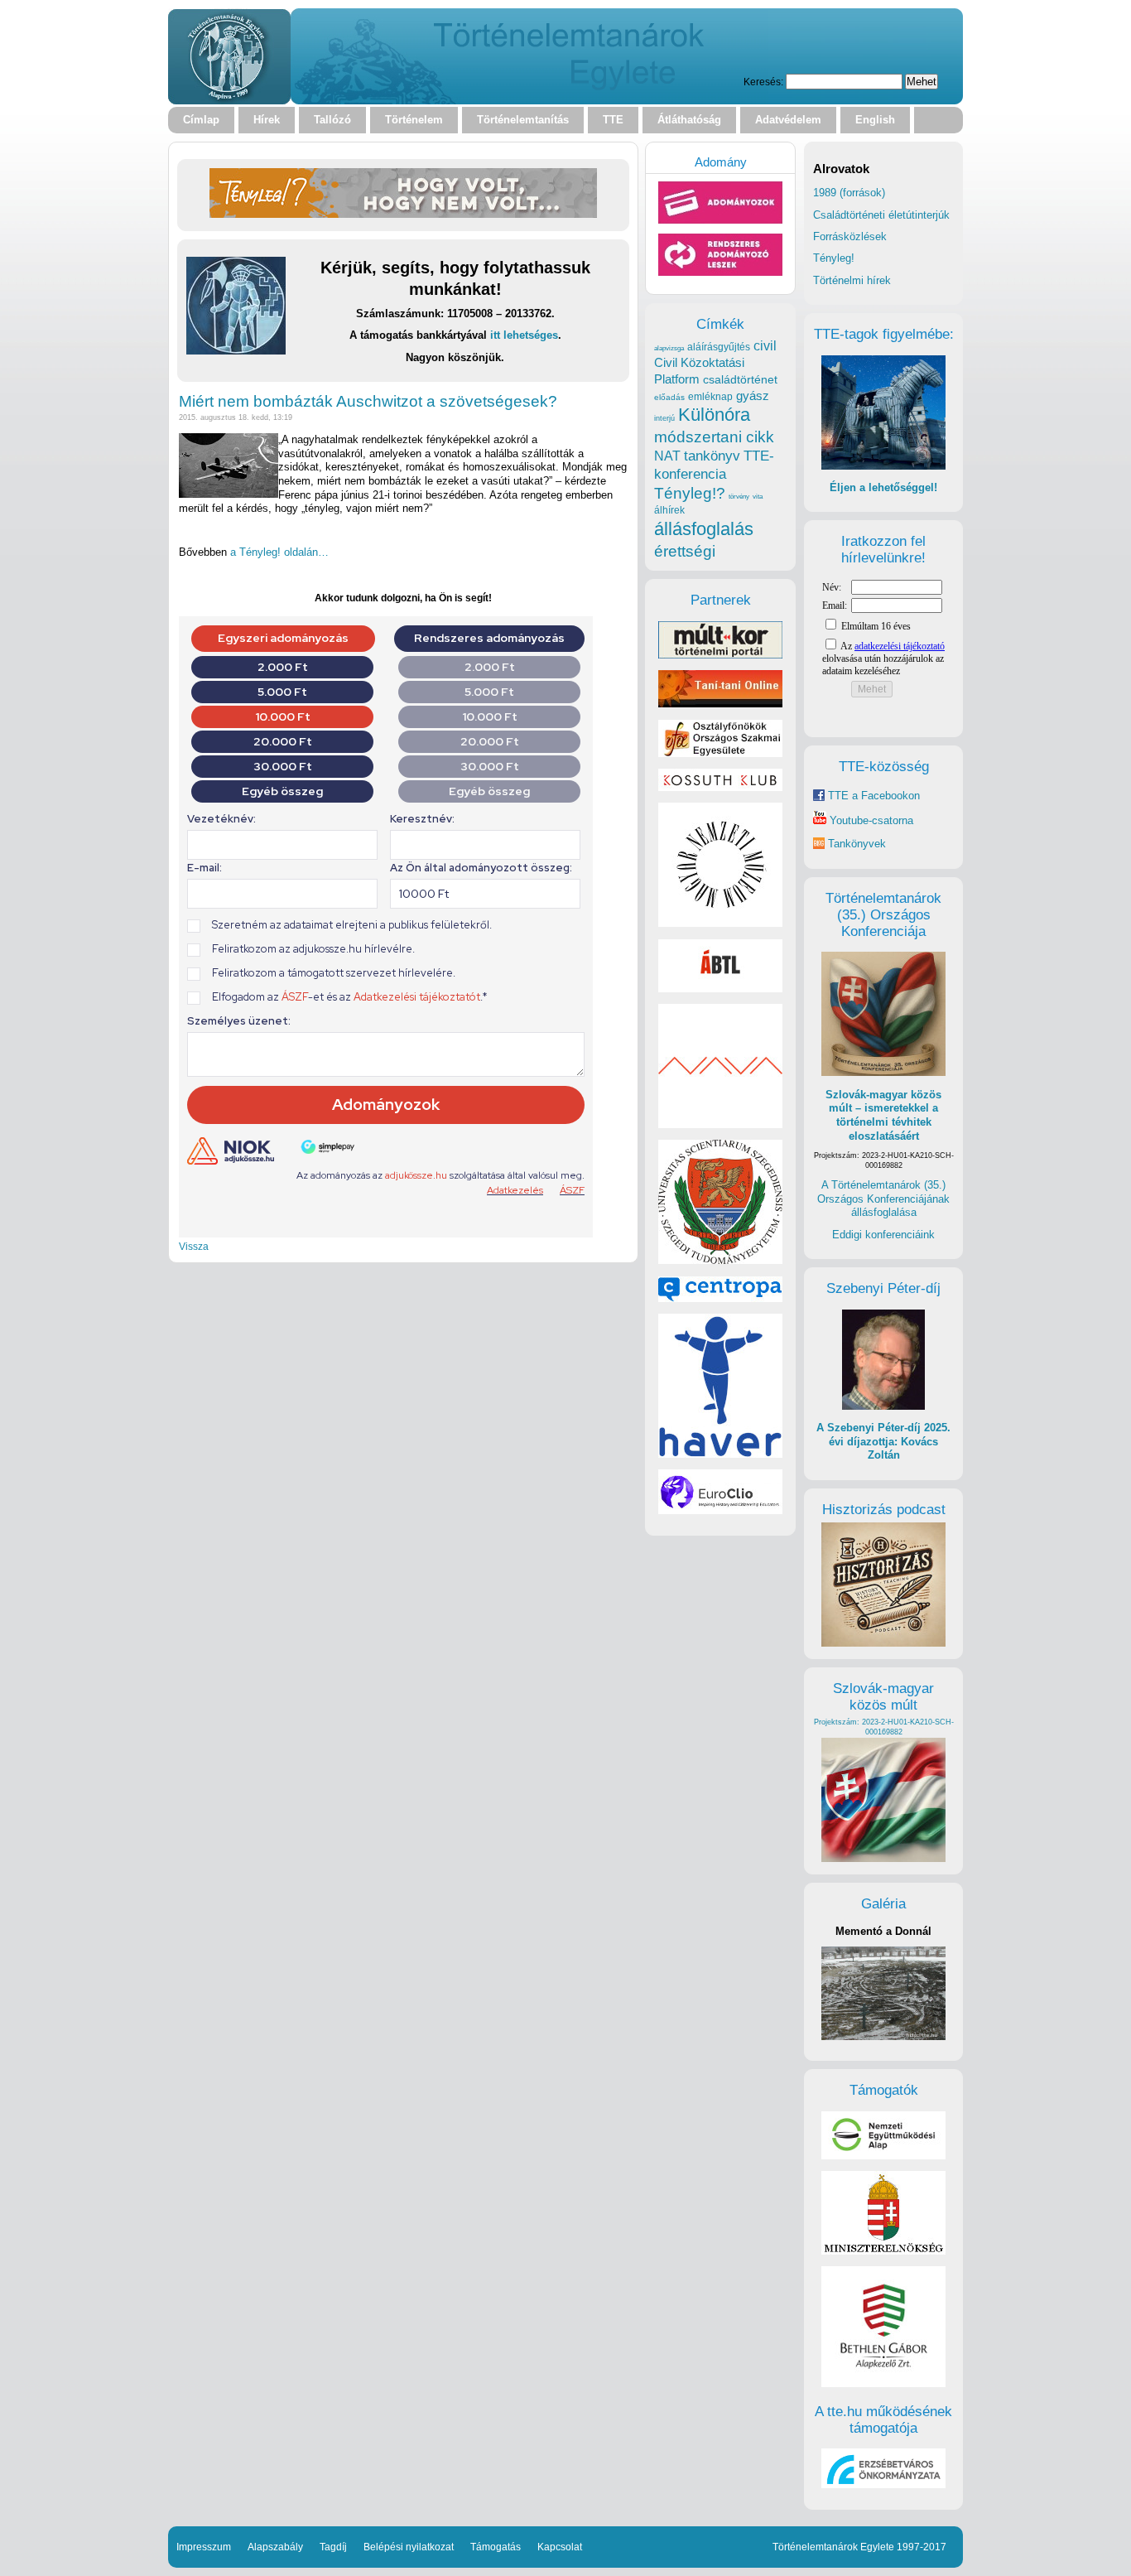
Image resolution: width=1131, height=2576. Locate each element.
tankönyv (712, 456)
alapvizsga (669, 348)
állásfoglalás (704, 529)
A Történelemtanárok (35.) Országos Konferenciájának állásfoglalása (883, 1199)
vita (758, 496)
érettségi (685, 551)
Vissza (194, 1246)
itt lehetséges (524, 335)
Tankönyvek (857, 844)
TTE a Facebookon (872, 796)
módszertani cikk (714, 437)
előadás (669, 397)
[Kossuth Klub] (720, 787)
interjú (664, 418)
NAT (667, 456)
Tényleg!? (690, 493)
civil (765, 345)
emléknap (710, 397)
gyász (753, 396)
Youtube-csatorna (870, 820)
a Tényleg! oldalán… (279, 552)
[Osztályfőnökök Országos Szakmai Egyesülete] (720, 753)
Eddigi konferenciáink (883, 1235)
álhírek (669, 510)
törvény (739, 497)
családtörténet (740, 379)
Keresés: (763, 82)
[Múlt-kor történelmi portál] (720, 655)
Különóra (714, 415)
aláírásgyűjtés (719, 347)
